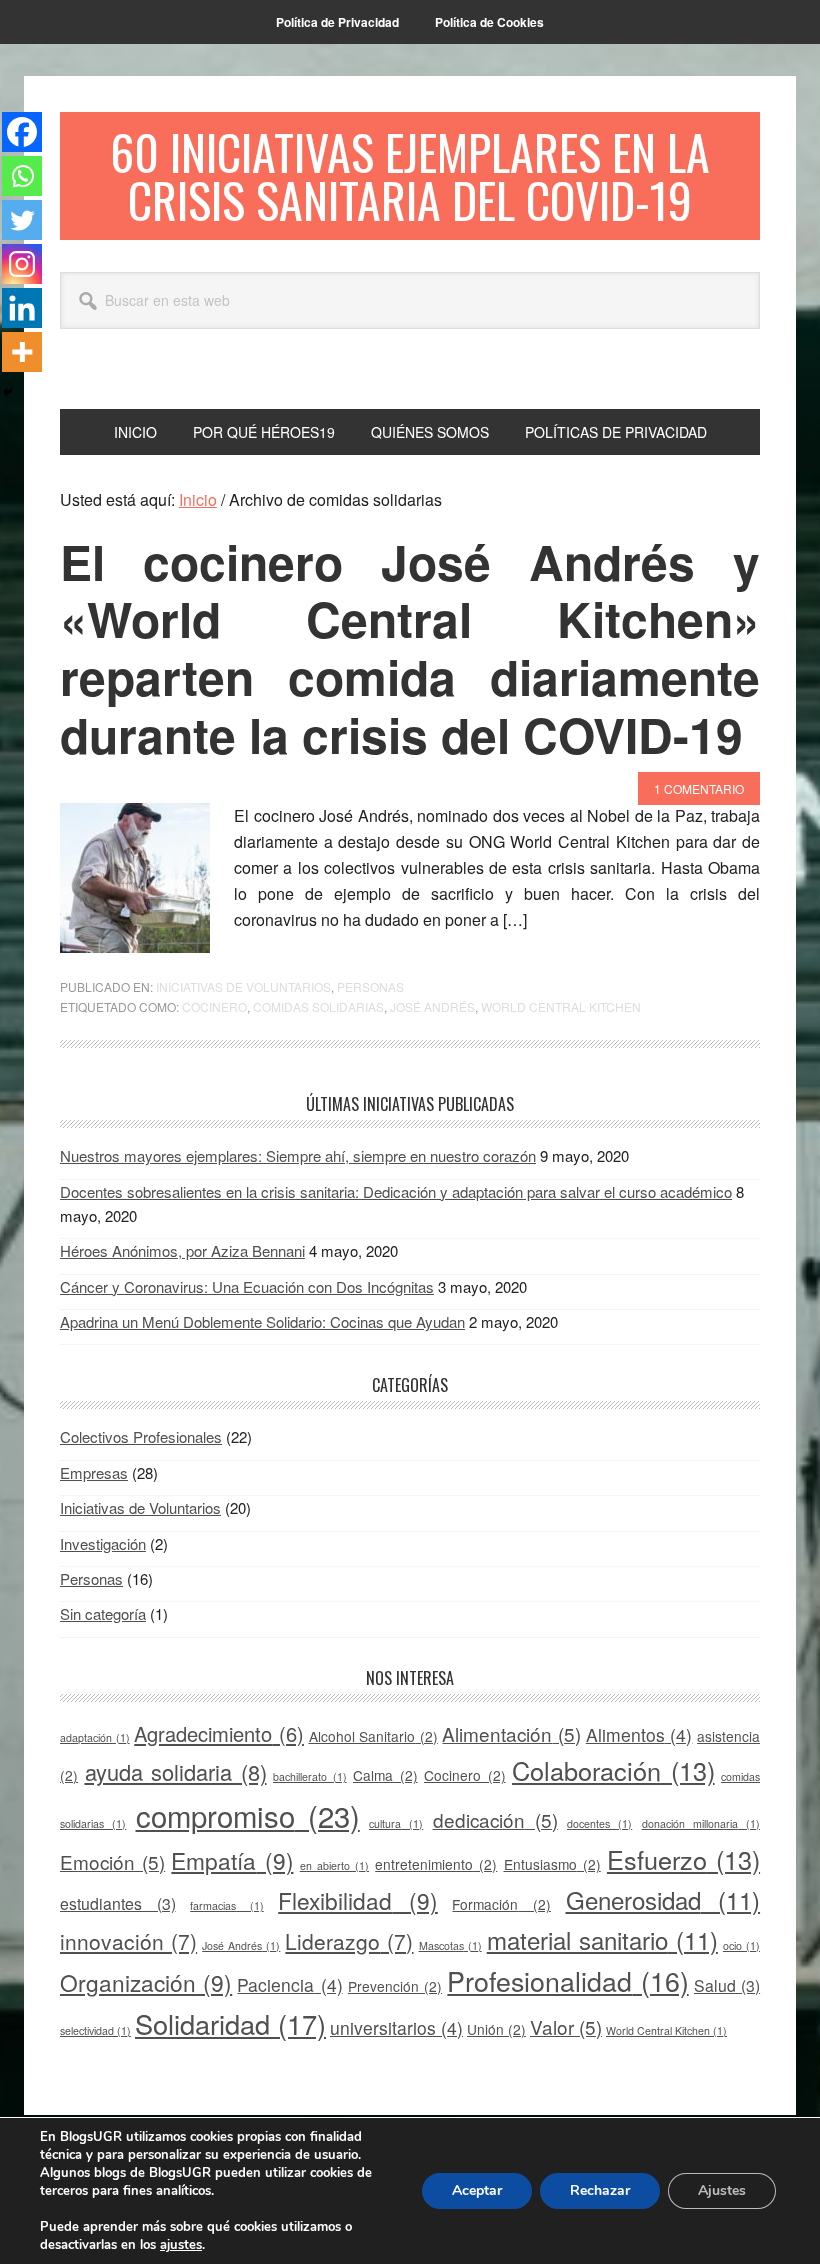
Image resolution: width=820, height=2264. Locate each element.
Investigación (103, 1543)
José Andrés (432, 1006)
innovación (128, 1941)
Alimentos (639, 1734)
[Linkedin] (22, 308)
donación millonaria (701, 1823)
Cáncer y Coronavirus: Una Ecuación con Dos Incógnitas (247, 1286)
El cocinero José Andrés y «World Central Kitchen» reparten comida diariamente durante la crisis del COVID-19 (410, 648)
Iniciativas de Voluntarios (243, 986)
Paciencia (289, 1984)
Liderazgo (349, 1941)
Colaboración (613, 1770)
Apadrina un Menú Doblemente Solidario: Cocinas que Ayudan (262, 1321)
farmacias (227, 1905)
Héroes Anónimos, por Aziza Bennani (182, 1250)
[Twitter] (22, 220)
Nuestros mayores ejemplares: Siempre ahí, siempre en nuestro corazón (298, 1155)
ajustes (181, 2245)
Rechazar (600, 2190)
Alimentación (511, 1733)
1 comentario (699, 788)
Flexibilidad (358, 1900)
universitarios (396, 2027)
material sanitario (602, 1939)
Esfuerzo (683, 1859)
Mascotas (450, 1945)
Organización (146, 1982)
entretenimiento (436, 1864)
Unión (496, 2029)
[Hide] (8, 392)
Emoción (112, 1861)
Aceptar (477, 2190)
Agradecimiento (219, 1733)
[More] (22, 352)
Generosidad (663, 1899)
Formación (501, 1904)
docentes (599, 1823)
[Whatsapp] (22, 176)
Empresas (94, 1472)
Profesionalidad (567, 1980)
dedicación (495, 1819)
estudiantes (118, 1903)
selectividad (95, 2030)
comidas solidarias (318, 1006)
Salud (727, 1985)
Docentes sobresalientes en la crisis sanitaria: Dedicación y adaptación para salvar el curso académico (396, 1191)
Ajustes (722, 2190)
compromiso (248, 1815)
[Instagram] (22, 264)
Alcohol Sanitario (373, 1736)
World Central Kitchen (561, 1006)
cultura (396, 1823)
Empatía (232, 1860)
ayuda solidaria (176, 1771)
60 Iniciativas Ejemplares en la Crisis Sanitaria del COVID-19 (410, 175)
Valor (566, 2026)
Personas (370, 986)
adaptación (95, 1737)
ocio (741, 1945)
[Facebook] (22, 132)
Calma (385, 1775)
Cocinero (214, 1006)
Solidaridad (230, 2023)
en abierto (334, 1865)
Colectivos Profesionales (141, 1436)
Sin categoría (103, 1613)
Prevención (395, 1986)
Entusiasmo (552, 1864)
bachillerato (310, 1776)
